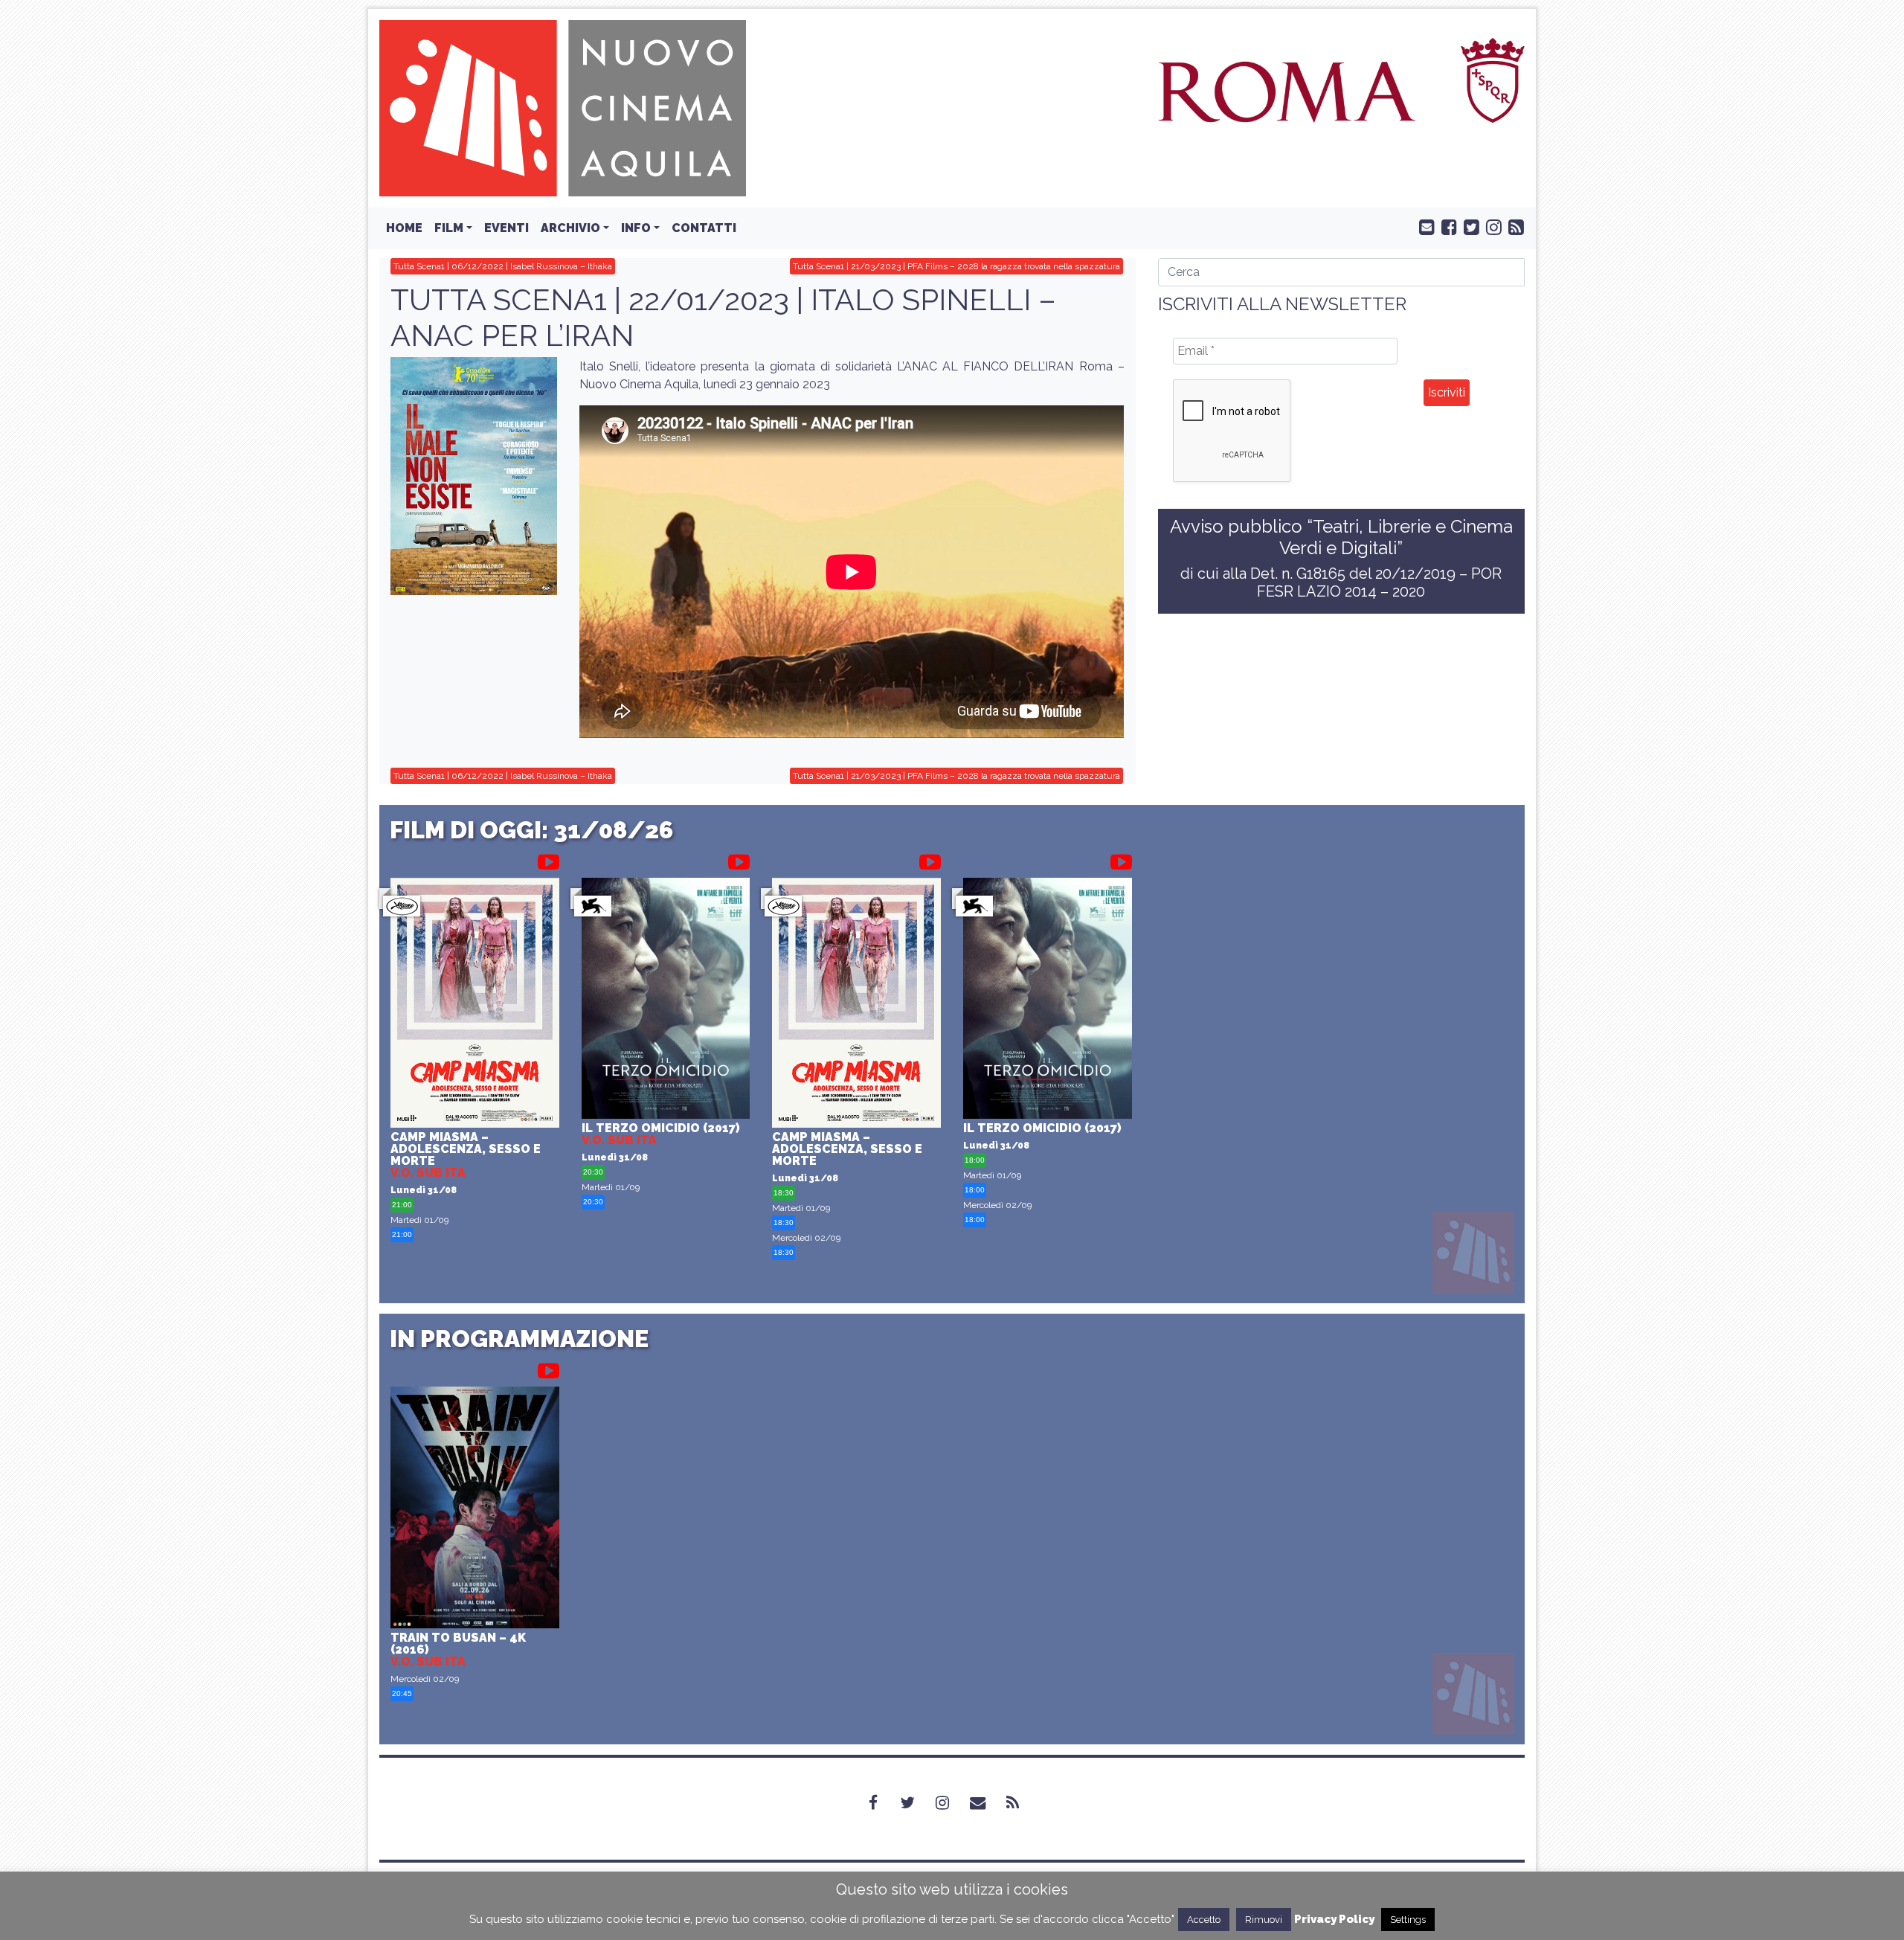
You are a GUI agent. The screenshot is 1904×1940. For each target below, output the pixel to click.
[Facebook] (882, 1803)
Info (636, 228)
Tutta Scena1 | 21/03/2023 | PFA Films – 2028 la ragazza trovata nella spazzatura (956, 266)
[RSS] (1022, 1803)
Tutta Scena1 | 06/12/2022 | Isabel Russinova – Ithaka (503, 266)
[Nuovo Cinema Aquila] (563, 107)
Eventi (506, 228)
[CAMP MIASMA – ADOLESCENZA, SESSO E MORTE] (475, 1005)
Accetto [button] (1204, 1920)
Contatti (704, 228)
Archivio (570, 228)
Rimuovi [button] (1264, 1920)
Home (404, 228)
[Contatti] (987, 1803)
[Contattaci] (1424, 226)
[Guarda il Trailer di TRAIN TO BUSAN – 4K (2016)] (549, 1368)
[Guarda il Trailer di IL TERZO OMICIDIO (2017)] (739, 859)
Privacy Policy (1334, 1919)
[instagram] (1490, 226)
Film (449, 228)
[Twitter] (916, 1803)
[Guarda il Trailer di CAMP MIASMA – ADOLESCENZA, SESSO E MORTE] (549, 859)
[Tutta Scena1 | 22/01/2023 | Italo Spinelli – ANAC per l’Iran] (474, 476)
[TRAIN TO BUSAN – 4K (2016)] (475, 1509)
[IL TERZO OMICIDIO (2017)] (666, 1000)
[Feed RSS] (1513, 226)
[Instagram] (951, 1803)
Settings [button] (1408, 1920)
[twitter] (1468, 226)
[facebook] (1446, 226)
